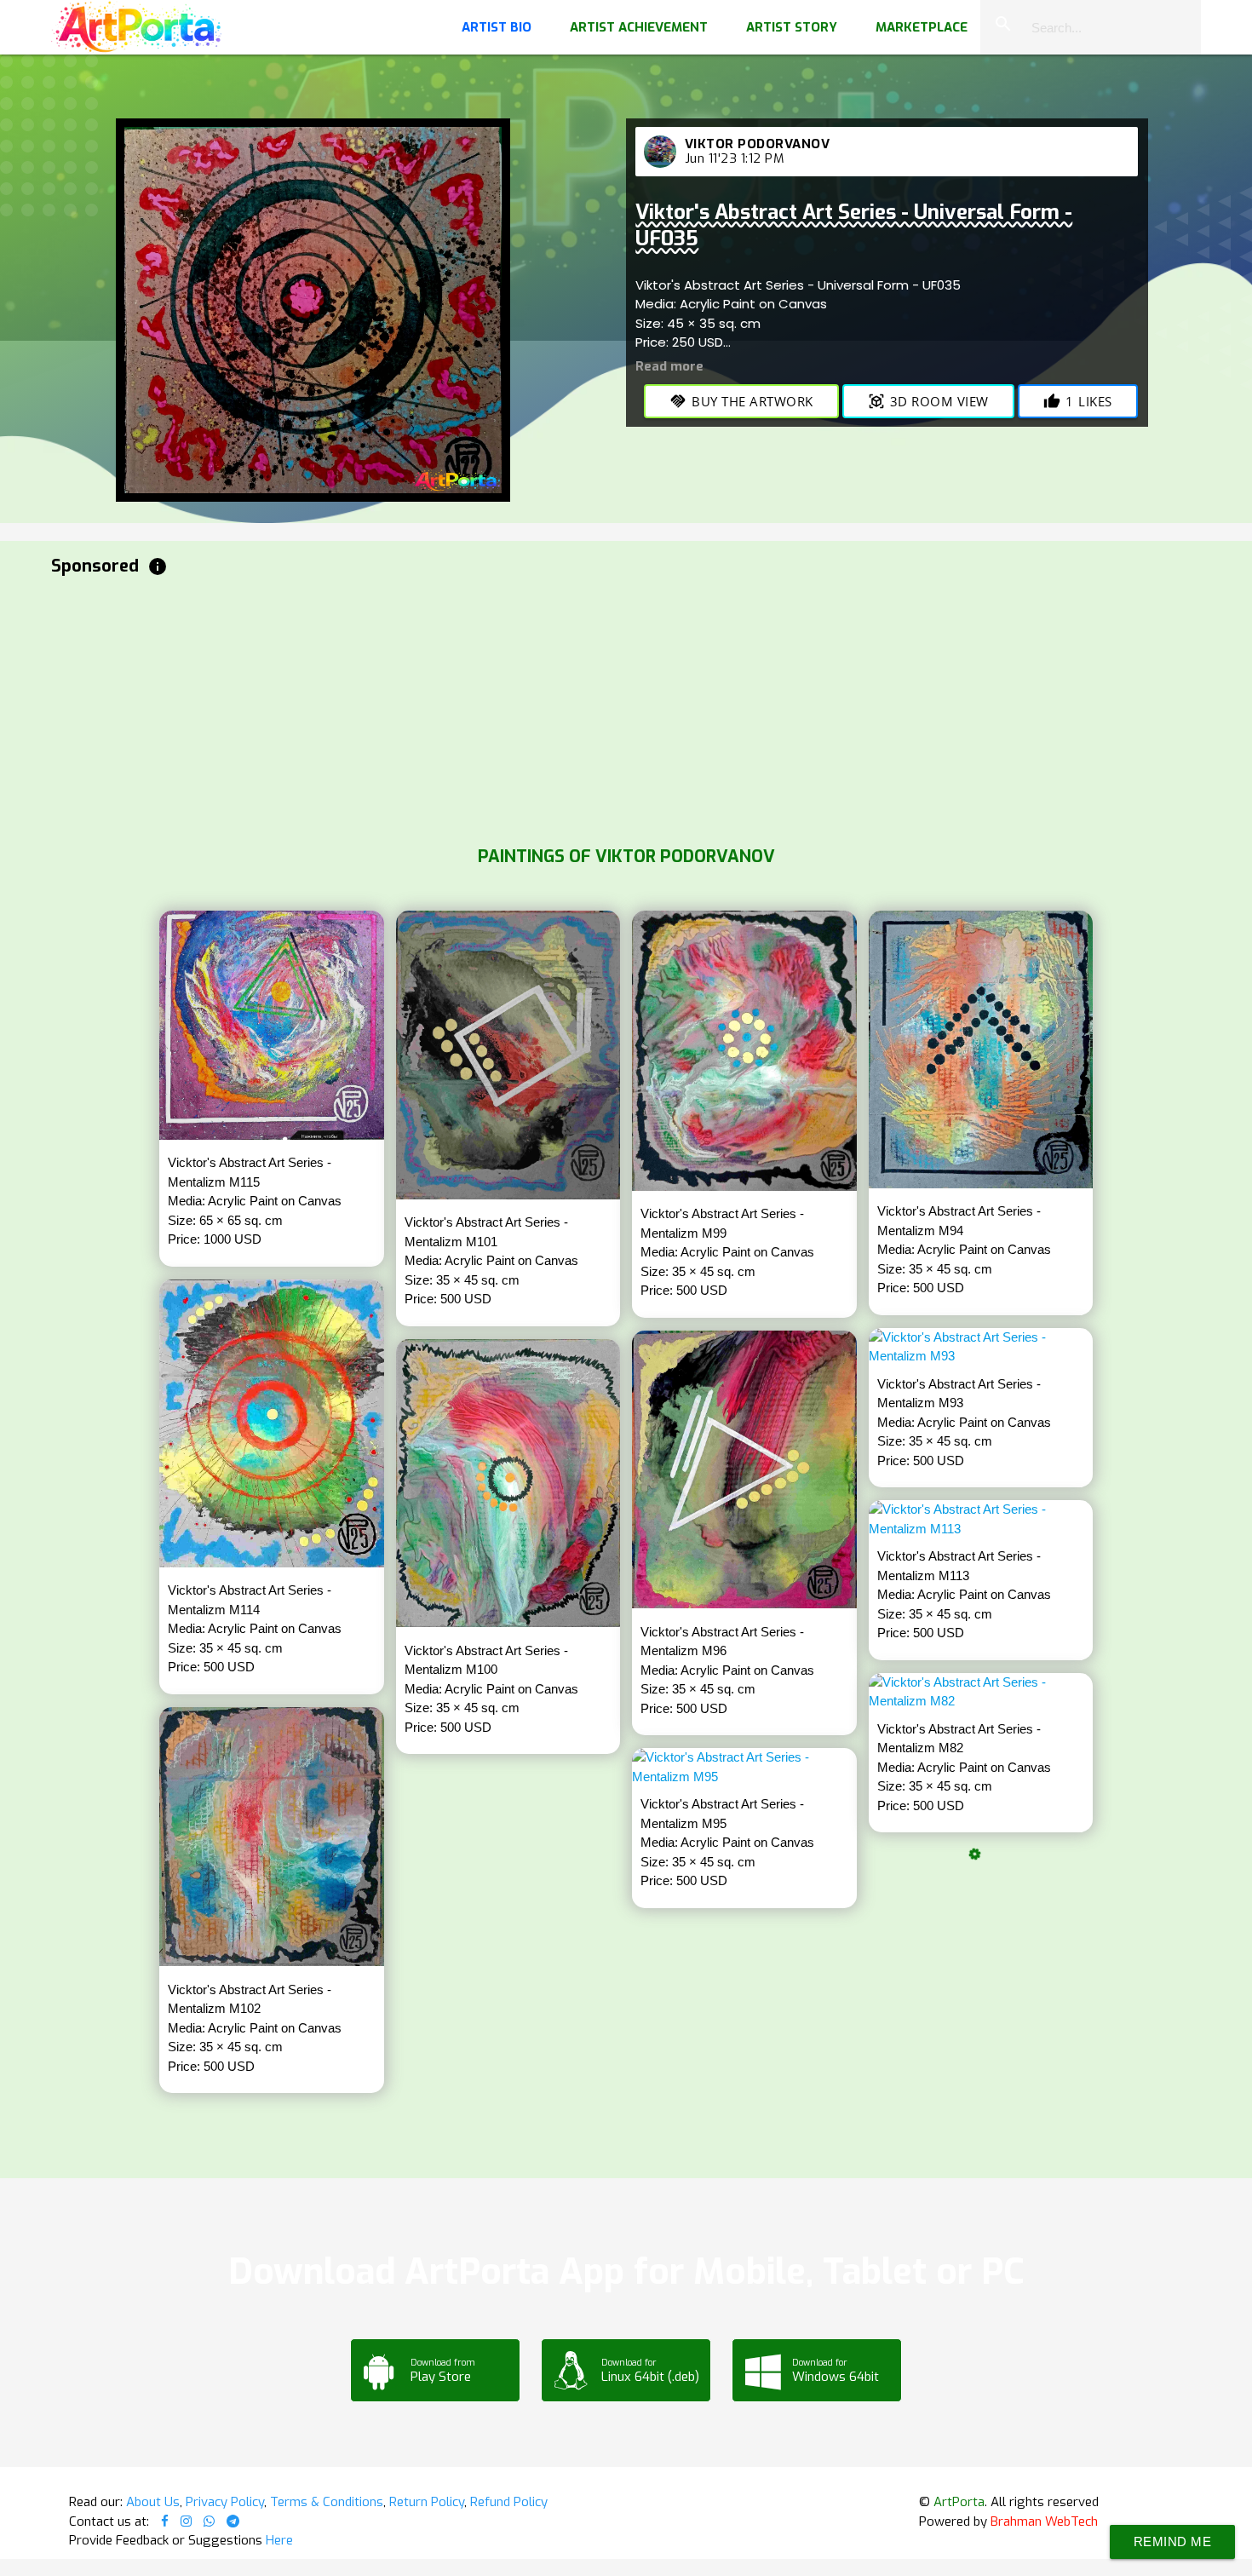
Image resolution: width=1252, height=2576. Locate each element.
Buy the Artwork (741, 401)
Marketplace (922, 27)
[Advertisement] (562, 707)
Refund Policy (509, 2502)
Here (279, 2540)
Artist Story (792, 27)
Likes (1078, 401)
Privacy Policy (225, 2502)
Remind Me (1173, 2541)
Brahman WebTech (1044, 2521)
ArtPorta (959, 2502)
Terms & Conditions (327, 2502)
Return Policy (427, 2502)
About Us (153, 2502)
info (158, 566)
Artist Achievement (639, 27)
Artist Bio (497, 27)
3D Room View (928, 401)
